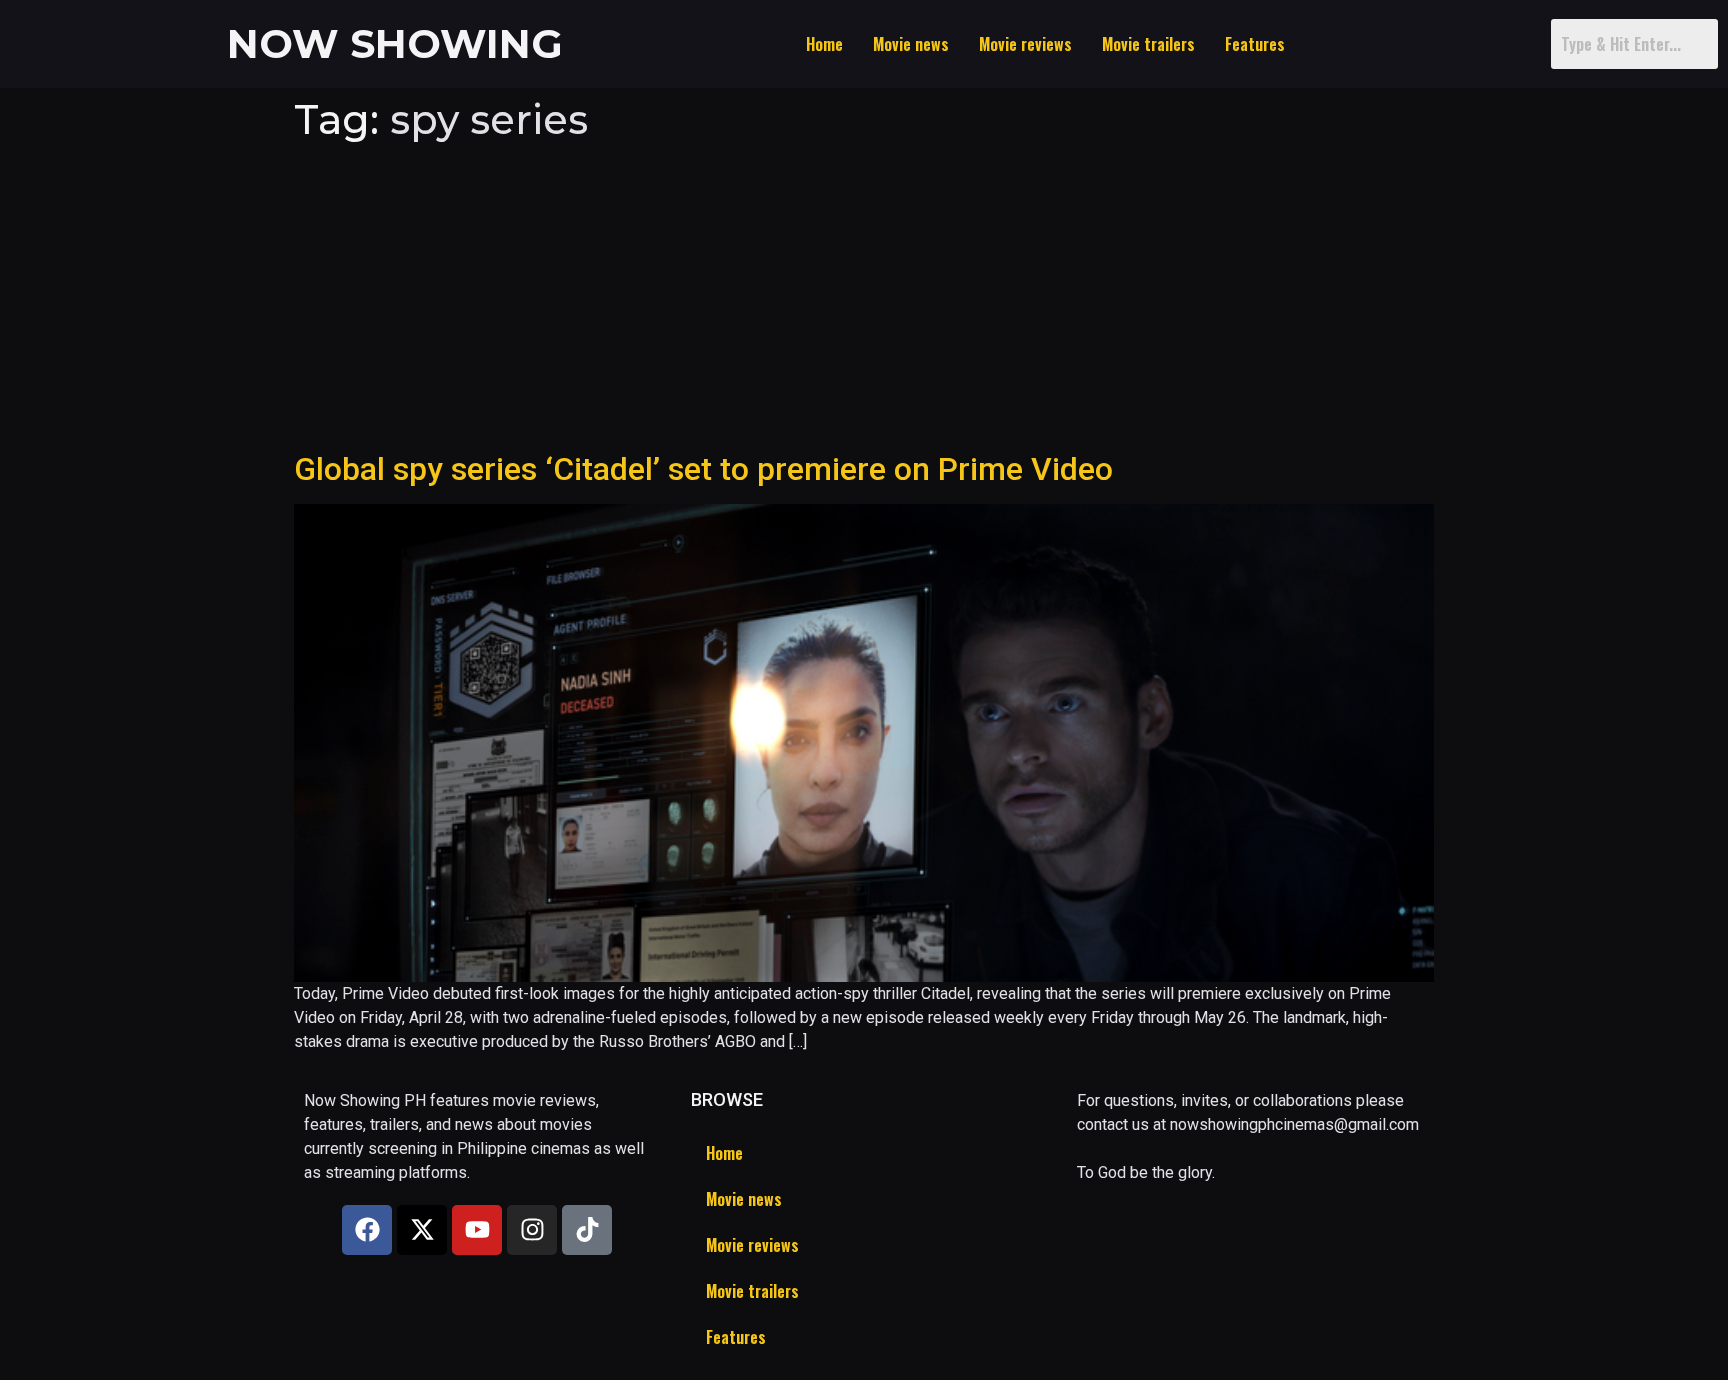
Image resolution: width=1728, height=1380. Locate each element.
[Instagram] (532, 1230)
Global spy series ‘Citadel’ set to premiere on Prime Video (703, 469)
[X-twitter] (422, 1230)
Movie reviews (1025, 44)
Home (824, 44)
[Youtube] (477, 1230)
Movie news (911, 44)
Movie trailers (1148, 44)
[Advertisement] (864, 300)
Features (1255, 44)
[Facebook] (367, 1230)
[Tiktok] (587, 1230)
